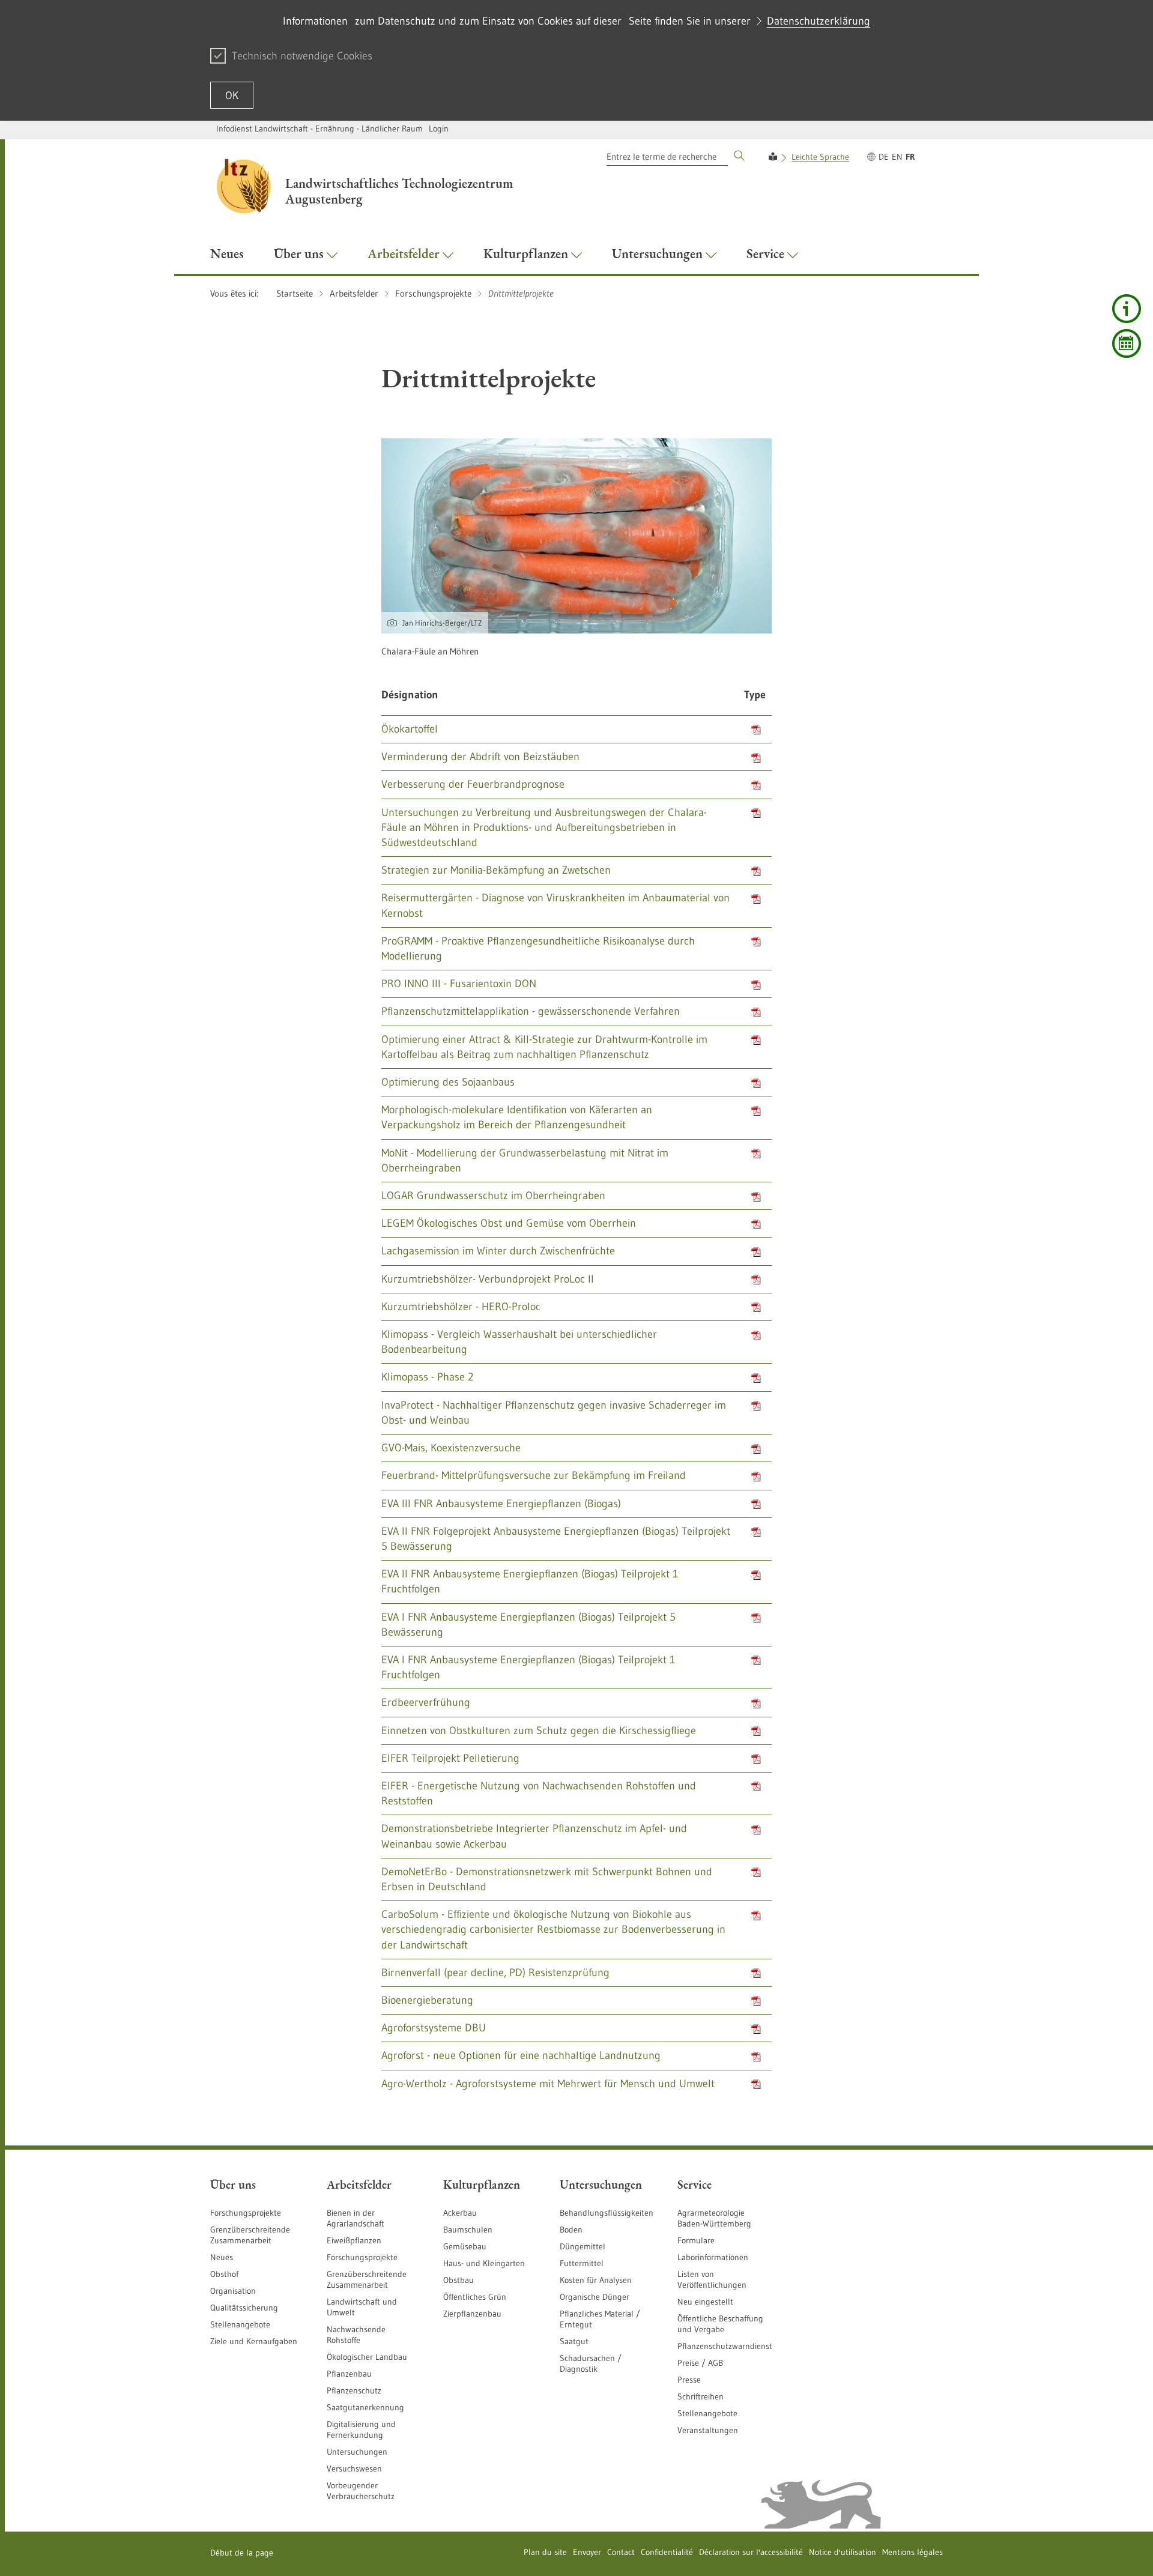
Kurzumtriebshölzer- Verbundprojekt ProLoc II (488, 1279)
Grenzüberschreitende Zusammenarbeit (250, 2235)
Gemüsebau (465, 2246)
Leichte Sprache (820, 157)
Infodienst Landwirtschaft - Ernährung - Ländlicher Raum (319, 128)
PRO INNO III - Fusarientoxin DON (459, 984)
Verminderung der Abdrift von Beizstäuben (480, 757)
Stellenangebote (240, 2324)
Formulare (696, 2240)
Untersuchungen (357, 2452)
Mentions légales (912, 2552)
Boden (571, 2230)
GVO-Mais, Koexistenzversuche (451, 1448)
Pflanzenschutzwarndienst (725, 2346)
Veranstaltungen (708, 2430)
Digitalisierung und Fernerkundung (361, 2429)
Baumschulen (468, 2230)
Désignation (410, 695)
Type (755, 695)
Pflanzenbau (349, 2374)
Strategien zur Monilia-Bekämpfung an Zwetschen (496, 870)
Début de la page (242, 2553)
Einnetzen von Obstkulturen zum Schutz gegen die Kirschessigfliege (539, 1731)
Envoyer (587, 2552)
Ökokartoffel (410, 729)
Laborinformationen (713, 2257)
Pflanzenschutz (354, 2390)
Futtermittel (582, 2263)
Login (439, 128)
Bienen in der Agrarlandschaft (356, 2218)
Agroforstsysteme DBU (434, 2028)
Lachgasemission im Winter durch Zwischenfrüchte (498, 1251)
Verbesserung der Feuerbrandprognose (473, 784)
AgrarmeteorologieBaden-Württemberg (714, 2218)
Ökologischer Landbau (367, 2357)
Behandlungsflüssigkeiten (607, 2213)
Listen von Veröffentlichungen (712, 2279)
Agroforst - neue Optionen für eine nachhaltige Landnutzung (521, 2055)
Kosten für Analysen (596, 2280)
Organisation (233, 2291)
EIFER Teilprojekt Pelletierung (450, 1758)
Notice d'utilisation (843, 2552)
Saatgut (574, 2341)
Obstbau (458, 2280)
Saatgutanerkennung (365, 2407)
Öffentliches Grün (475, 2297)
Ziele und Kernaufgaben (254, 2341)
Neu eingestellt (705, 2302)
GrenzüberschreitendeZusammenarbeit (367, 2279)
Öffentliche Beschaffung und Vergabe (720, 2324)
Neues (222, 2257)
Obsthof (224, 2274)
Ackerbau (460, 2213)
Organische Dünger (595, 2297)
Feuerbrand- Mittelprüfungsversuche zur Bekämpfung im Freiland (534, 1475)
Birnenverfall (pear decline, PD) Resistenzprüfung (495, 1973)
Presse (689, 2380)
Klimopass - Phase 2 (427, 1377)
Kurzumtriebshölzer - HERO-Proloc (461, 1307)
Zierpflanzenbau (472, 2314)
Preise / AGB (700, 2363)
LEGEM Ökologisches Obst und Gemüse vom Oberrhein (509, 1223)
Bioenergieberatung (427, 2000)
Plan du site (545, 2552)
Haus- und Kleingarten (484, 2263)
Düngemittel (583, 2246)
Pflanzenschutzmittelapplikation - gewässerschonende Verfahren (531, 1011)
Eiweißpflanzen (354, 2240)
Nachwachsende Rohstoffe (356, 2335)
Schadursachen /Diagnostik (591, 2363)
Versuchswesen (354, 2469)
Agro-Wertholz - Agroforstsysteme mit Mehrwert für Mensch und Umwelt (548, 2084)
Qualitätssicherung (244, 2308)
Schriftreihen (701, 2396)
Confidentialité (667, 2552)
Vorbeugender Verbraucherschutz (361, 2491)
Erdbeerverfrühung (426, 1702)
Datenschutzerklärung (819, 21)
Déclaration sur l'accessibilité (751, 2552)
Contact (621, 2552)
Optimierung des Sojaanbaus (448, 1082)
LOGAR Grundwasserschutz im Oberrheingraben (493, 1196)
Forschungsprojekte (246, 2213)
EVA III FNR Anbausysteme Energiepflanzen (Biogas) (501, 1504)
